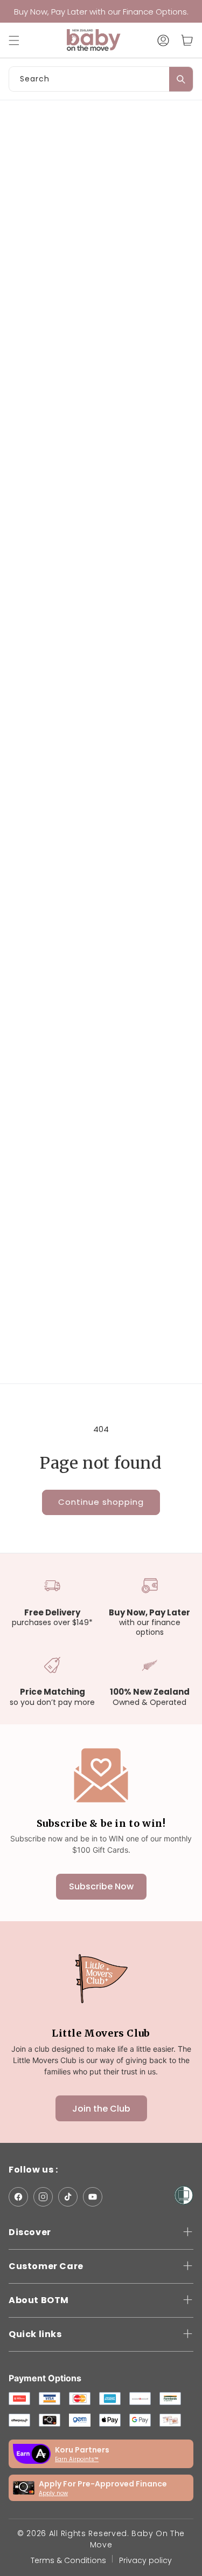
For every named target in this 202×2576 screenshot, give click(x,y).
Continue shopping (101, 1502)
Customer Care (46, 2266)
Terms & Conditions (68, 2560)
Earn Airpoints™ (77, 2459)
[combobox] (101, 79)
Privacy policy (145, 2560)
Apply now (53, 2493)
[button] (19, 40)
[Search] (181, 79)
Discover (30, 2232)
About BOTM (39, 2300)
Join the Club (101, 2109)
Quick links (35, 2334)
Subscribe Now (101, 1886)
